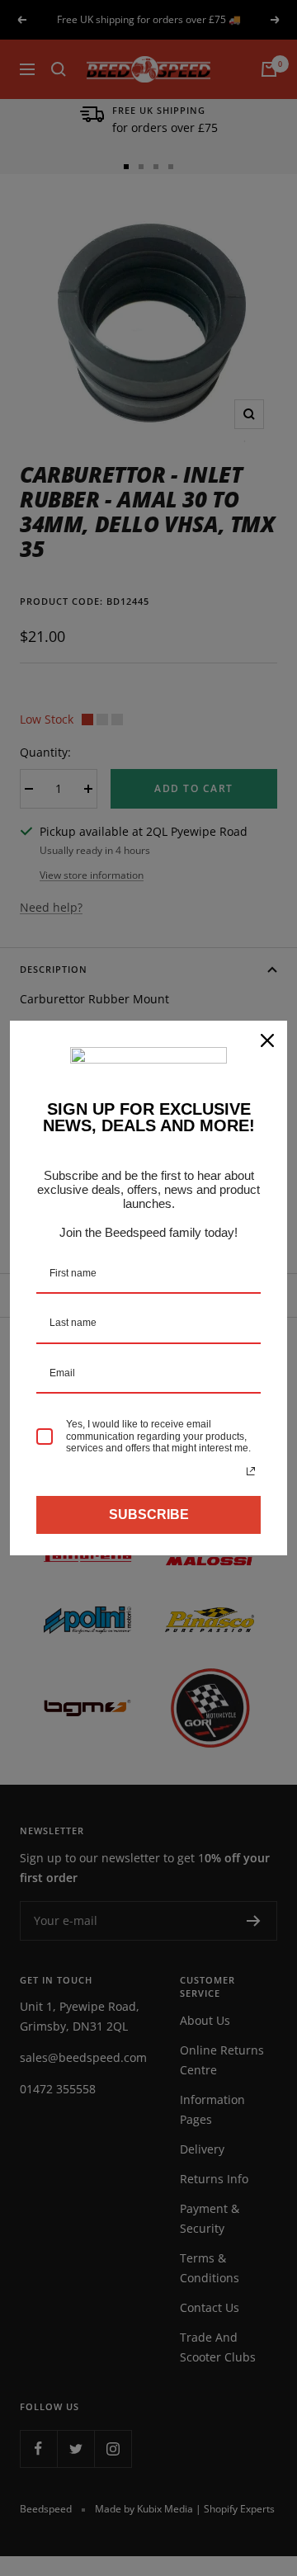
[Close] (267, 1040)
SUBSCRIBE (149, 1514)
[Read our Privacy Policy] (251, 1471)
